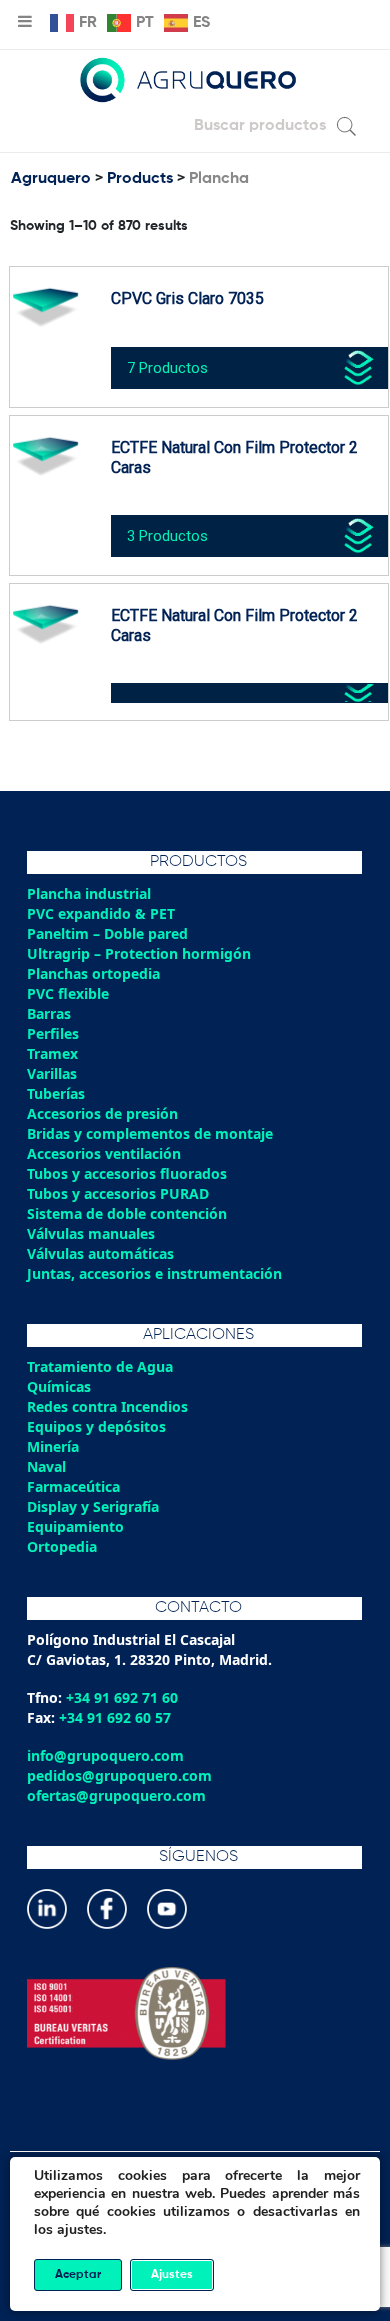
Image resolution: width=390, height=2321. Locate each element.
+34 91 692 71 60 (122, 1697)
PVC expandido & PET (101, 913)
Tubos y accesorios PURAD (118, 1193)
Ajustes (172, 2275)
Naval (46, 1466)
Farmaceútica (73, 1486)
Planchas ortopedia (93, 973)
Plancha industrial (89, 893)
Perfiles (53, 1033)
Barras (49, 1013)
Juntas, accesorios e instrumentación (154, 1273)
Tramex (52, 1053)
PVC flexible (68, 993)
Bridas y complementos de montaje (150, 1133)
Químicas (59, 1386)
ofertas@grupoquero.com (116, 1795)
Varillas (52, 1073)
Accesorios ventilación (104, 1153)
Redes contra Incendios (107, 1406)
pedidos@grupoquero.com (119, 1775)
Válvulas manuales (91, 1233)
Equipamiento (75, 1526)
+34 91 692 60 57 (115, 1717)
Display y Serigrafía (93, 1506)
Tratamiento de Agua (100, 1366)
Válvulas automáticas (100, 1253)
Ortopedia (62, 1546)
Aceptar (78, 2275)
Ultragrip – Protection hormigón (139, 953)
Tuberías (56, 1093)
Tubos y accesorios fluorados (127, 1173)
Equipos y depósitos (96, 1426)
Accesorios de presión (102, 1113)
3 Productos (167, 536)
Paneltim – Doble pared (107, 933)
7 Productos (167, 368)
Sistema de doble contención (127, 1213)
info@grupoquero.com (105, 1755)
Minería (53, 1446)
